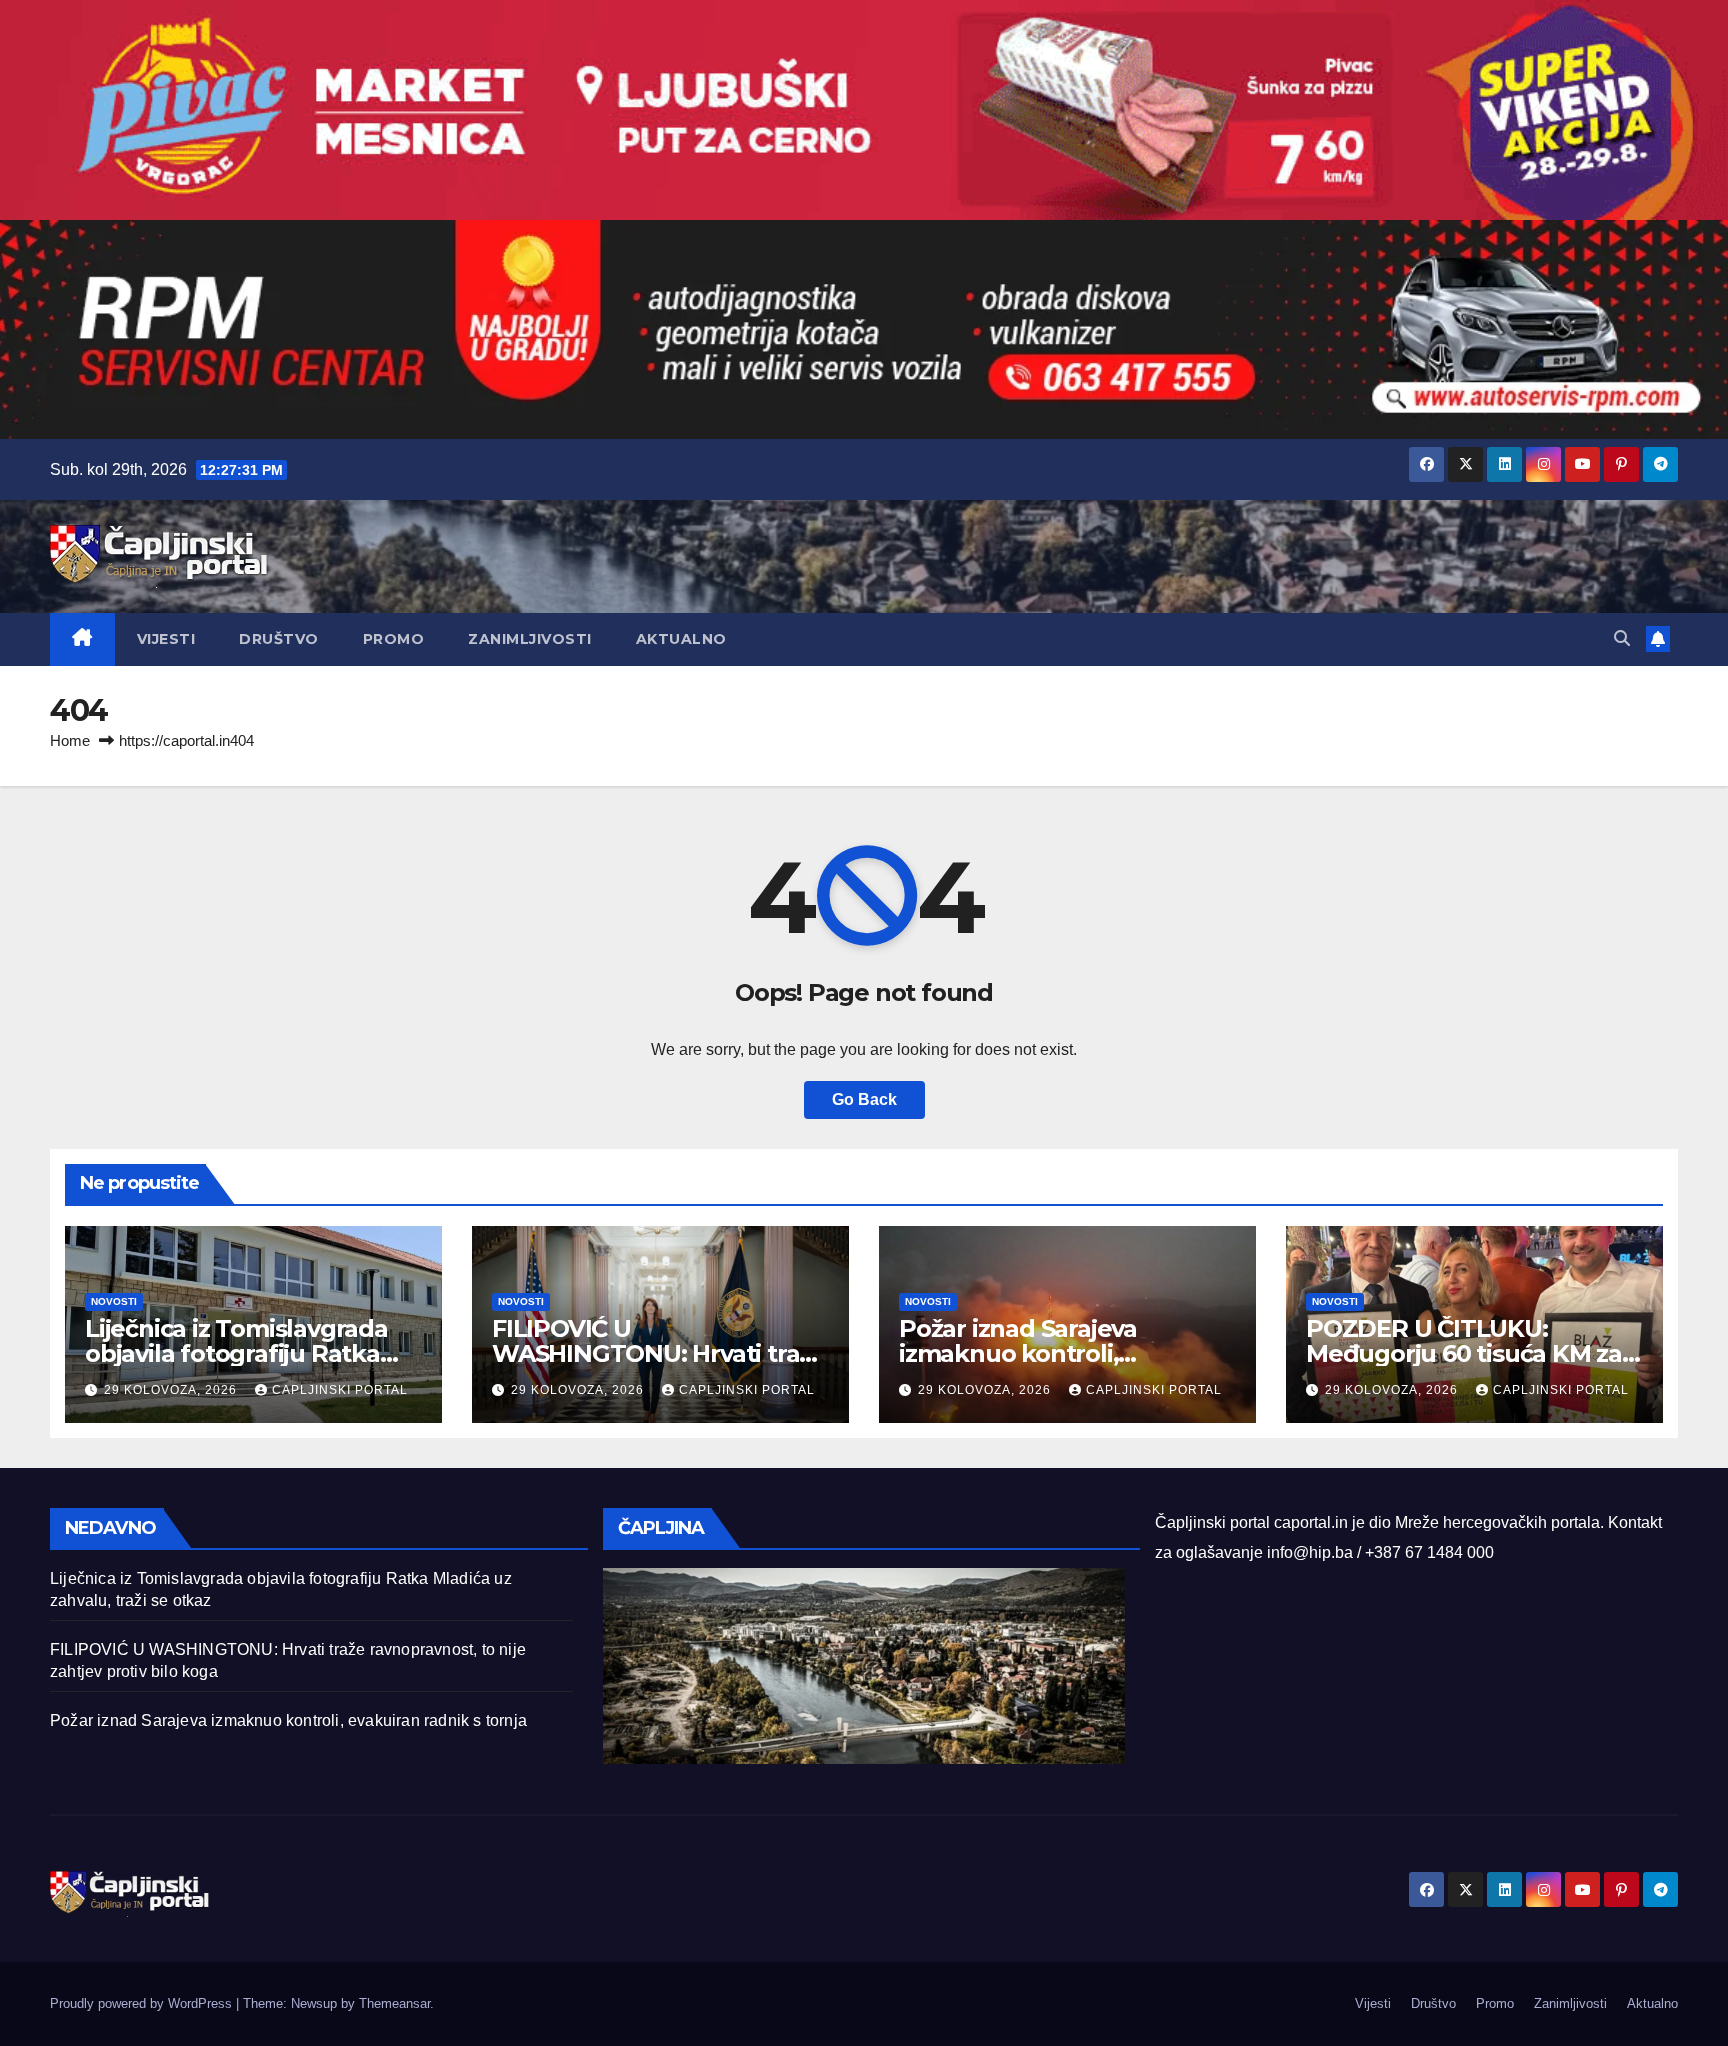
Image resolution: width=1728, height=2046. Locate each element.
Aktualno (681, 639)
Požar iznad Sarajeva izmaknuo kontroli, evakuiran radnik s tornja (1043, 1353)
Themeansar (394, 2003)
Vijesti (166, 639)
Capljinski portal (340, 1390)
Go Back (864, 1099)
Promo (394, 639)
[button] (1622, 638)
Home (70, 740)
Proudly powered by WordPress (143, 2003)
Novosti (114, 1301)
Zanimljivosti (530, 639)
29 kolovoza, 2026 (172, 1390)
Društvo (279, 639)
